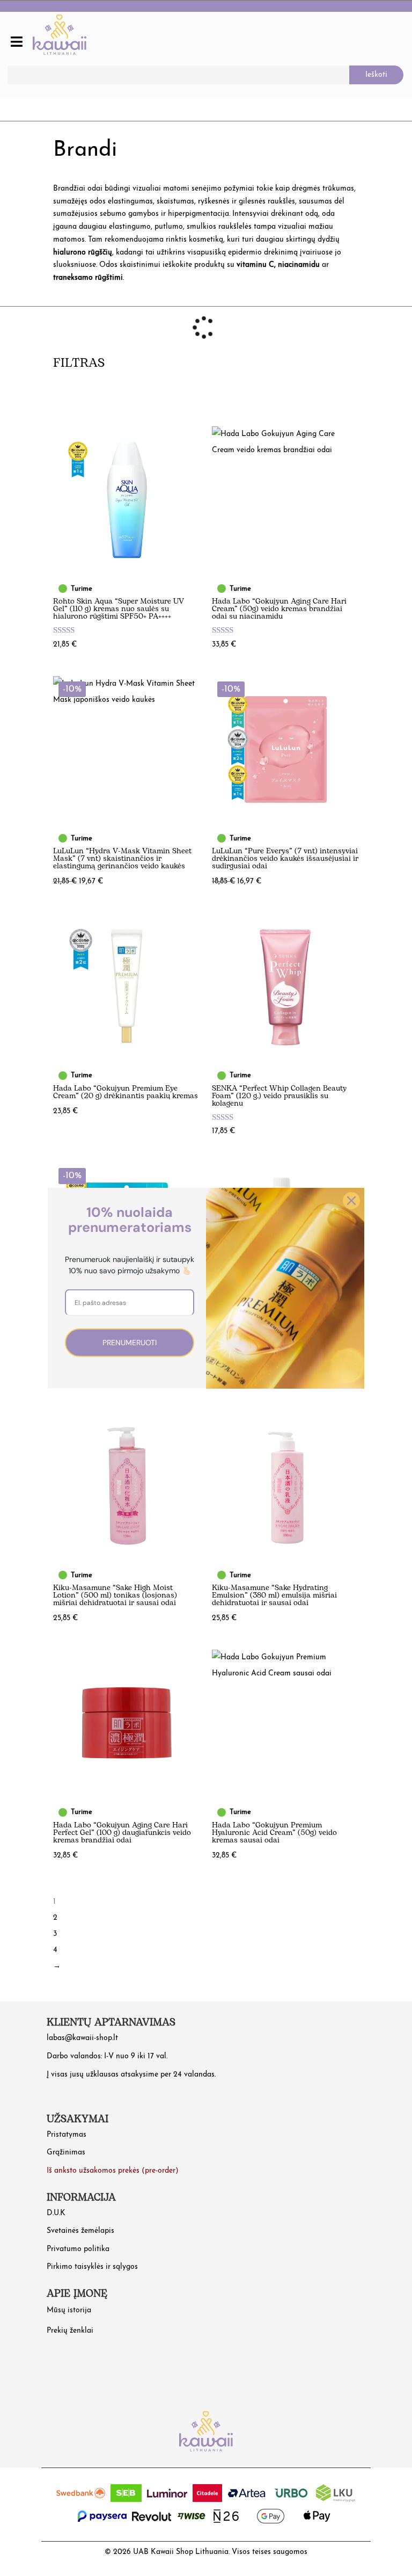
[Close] (351, 1200)
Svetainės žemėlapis (80, 2231)
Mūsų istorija (69, 2310)
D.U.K (56, 2213)
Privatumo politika (78, 2249)
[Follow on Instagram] (57, 2364)
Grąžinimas (66, 2153)
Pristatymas (67, 2135)
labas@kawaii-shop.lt (82, 2038)
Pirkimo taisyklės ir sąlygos (92, 2267)
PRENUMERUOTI (130, 1343)
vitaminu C (255, 265)
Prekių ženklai (70, 2331)
